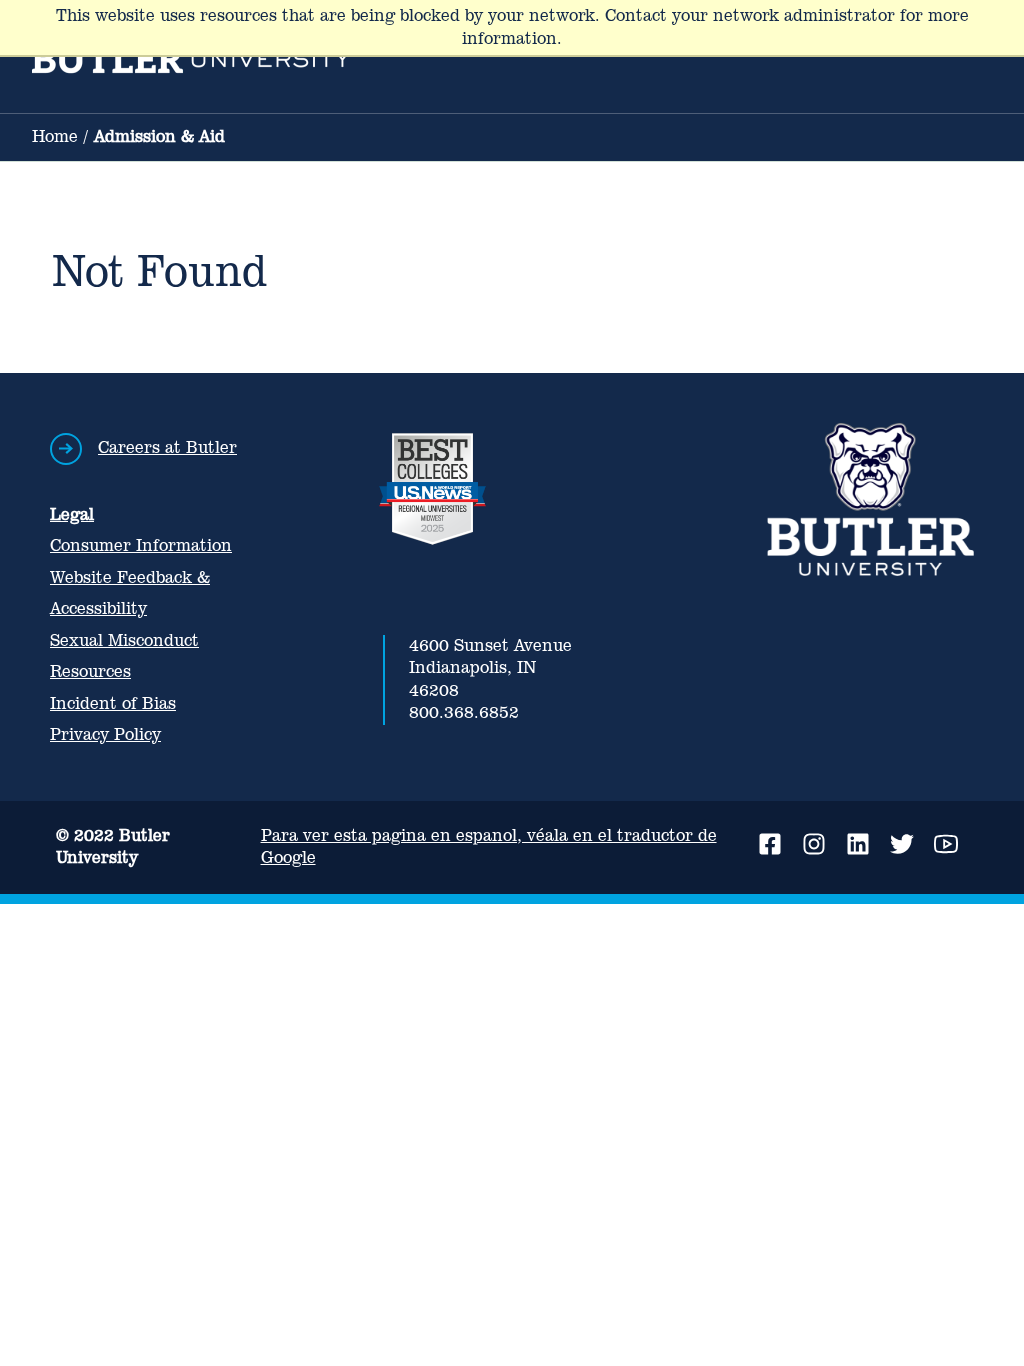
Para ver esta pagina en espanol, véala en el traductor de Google (489, 847)
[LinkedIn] (858, 844)
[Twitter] (902, 844)
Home (55, 136)
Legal (72, 514)
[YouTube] (946, 844)
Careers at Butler (167, 447)
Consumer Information (141, 545)
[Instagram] (814, 844)
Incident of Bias (113, 703)
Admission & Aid (159, 136)
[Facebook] (770, 844)
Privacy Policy (105, 734)
